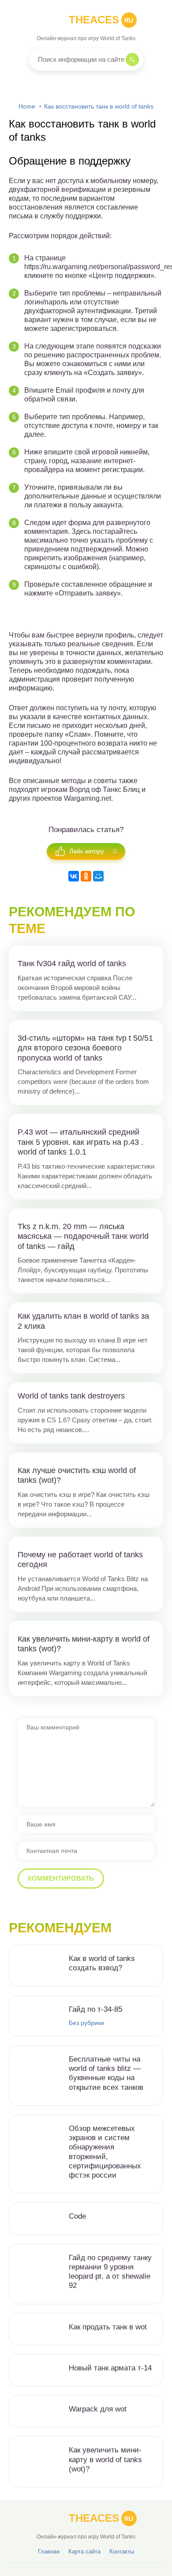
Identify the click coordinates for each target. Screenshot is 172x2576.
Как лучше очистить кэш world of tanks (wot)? (77, 1475)
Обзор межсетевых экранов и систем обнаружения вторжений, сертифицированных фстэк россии (105, 2152)
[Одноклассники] (86, 876)
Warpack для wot (98, 2409)
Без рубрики (86, 2023)
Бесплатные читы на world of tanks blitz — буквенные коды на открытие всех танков (106, 2073)
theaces (101, 20)
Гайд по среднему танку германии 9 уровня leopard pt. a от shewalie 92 (110, 2272)
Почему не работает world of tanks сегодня (80, 1560)
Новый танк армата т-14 (110, 2368)
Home (27, 106)
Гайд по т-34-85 (95, 2009)
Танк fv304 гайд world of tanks (72, 964)
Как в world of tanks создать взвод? (102, 1963)
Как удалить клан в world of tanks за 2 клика (83, 1321)
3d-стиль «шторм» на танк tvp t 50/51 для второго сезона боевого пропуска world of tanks (85, 1048)
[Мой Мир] (98, 876)
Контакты (122, 2552)
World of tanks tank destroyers (71, 1396)
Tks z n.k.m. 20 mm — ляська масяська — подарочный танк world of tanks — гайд (83, 1236)
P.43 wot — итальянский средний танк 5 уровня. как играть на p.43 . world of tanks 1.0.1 (80, 1142)
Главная (49, 2552)
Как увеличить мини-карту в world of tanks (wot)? (84, 1644)
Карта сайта (84, 2552)
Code (77, 2216)
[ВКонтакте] (74, 876)
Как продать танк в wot (108, 2327)
